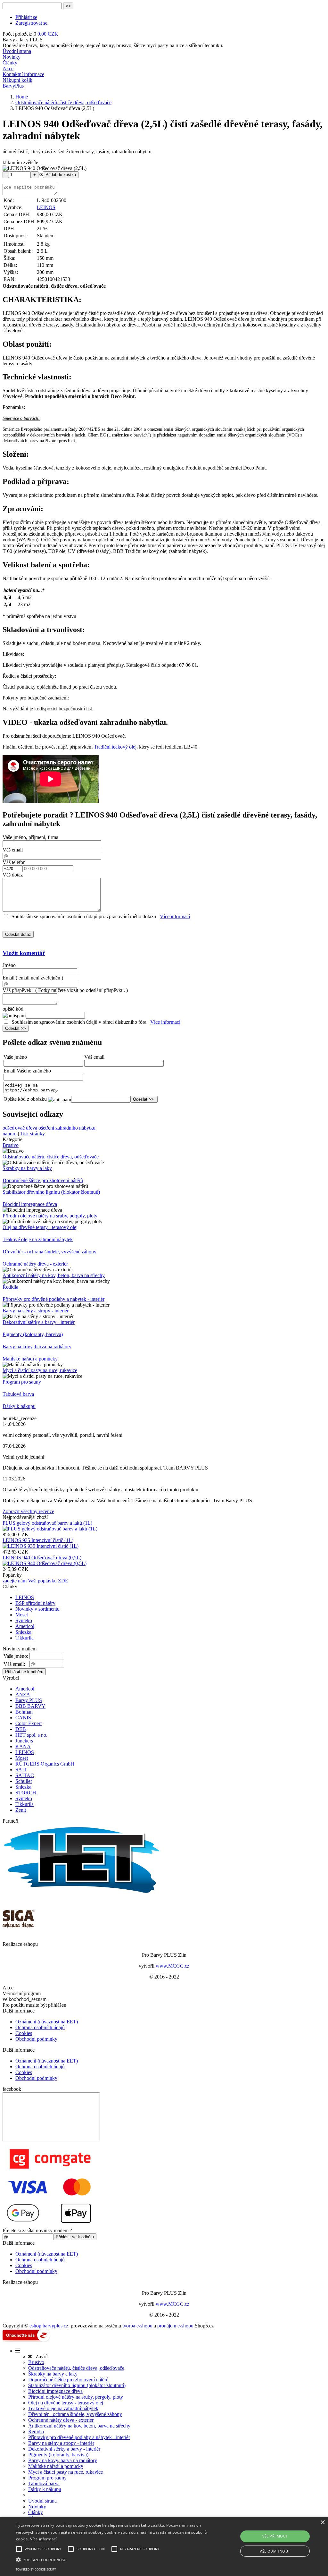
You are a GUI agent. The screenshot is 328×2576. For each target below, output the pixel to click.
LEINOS (46, 207)
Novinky (12, 57)
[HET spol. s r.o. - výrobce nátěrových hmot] (83, 1893)
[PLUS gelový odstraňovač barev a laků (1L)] (50, 1529)
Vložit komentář (24, 953)
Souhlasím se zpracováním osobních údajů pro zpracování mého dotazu (84, 916)
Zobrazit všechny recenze (28, 1511)
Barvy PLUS (29, 1700)
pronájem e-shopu (175, 2326)
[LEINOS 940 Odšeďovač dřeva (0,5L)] (45, 1563)
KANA (23, 1746)
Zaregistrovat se (31, 23)
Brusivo (11, 1145)
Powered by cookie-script (36, 2569)
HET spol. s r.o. (31, 1735)
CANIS (23, 1718)
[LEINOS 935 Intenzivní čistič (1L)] (41, 1546)
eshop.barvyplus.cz (49, 2326)
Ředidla (10, 1287)
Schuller (24, 1781)
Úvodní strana (17, 51)
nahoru (10, 1134)
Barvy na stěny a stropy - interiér (36, 1311)
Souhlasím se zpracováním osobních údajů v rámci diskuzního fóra (79, 1022)
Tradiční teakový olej (115, 747)
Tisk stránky (33, 1134)
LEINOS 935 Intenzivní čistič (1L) (38, 1540)
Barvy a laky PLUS (23, 40)
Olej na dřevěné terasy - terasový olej (40, 1227)
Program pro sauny (22, 1382)
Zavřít (40, 2356)
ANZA (23, 1695)
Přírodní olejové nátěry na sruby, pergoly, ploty (50, 1216)
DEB (21, 1729)
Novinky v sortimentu (37, 1609)
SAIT (21, 1770)
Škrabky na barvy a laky (27, 1168)
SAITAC (25, 1775)
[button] (112, 2559)
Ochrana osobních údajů (40, 2027)
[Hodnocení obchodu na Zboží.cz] (26, 2340)
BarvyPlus (13, 86)
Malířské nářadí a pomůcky (30, 1359)
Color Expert (29, 1723)
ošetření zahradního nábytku (67, 1128)
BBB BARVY (30, 1706)
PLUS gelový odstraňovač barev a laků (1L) (47, 1523)
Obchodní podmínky (36, 2039)
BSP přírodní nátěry (35, 1603)
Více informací (175, 916)
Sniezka (23, 1632)
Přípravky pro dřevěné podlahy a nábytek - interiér (53, 1299)
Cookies (24, 2033)
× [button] (322, 2523)
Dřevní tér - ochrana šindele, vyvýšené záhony (49, 1252)
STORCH (26, 1793)
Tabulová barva (18, 1394)
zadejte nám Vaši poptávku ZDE (35, 1581)
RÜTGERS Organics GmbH (45, 1764)
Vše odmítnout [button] (275, 2551)
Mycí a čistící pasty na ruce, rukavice (40, 1370)
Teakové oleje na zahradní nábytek (38, 1239)
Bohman (24, 1712)
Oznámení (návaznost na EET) (47, 2022)
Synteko (24, 1620)
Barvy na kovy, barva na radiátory (37, 1347)
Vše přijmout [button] (275, 2536)
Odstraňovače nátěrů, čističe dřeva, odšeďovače (51, 1157)
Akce (8, 68)
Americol (25, 1626)
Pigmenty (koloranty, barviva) (33, 1334)
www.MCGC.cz (172, 1966)
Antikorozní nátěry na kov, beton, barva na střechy (54, 1275)
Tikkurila (25, 1638)
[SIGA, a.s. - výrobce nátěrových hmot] (19, 1932)
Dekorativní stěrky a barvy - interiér (39, 1322)
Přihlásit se (26, 17)
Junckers (24, 1741)
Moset (22, 1615)
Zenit (21, 1810)
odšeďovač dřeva (20, 1128)
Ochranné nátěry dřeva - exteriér (35, 1264)
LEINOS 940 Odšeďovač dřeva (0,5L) (42, 1558)
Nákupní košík (17, 80)
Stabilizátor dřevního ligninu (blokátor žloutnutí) (51, 1192)
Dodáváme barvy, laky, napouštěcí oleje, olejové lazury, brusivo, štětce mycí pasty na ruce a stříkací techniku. (113, 45)
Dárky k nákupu (19, 1406)
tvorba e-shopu (137, 2326)
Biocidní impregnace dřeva (30, 1204)
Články (10, 63)
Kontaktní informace (23, 74)
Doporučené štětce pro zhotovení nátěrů (43, 1180)
